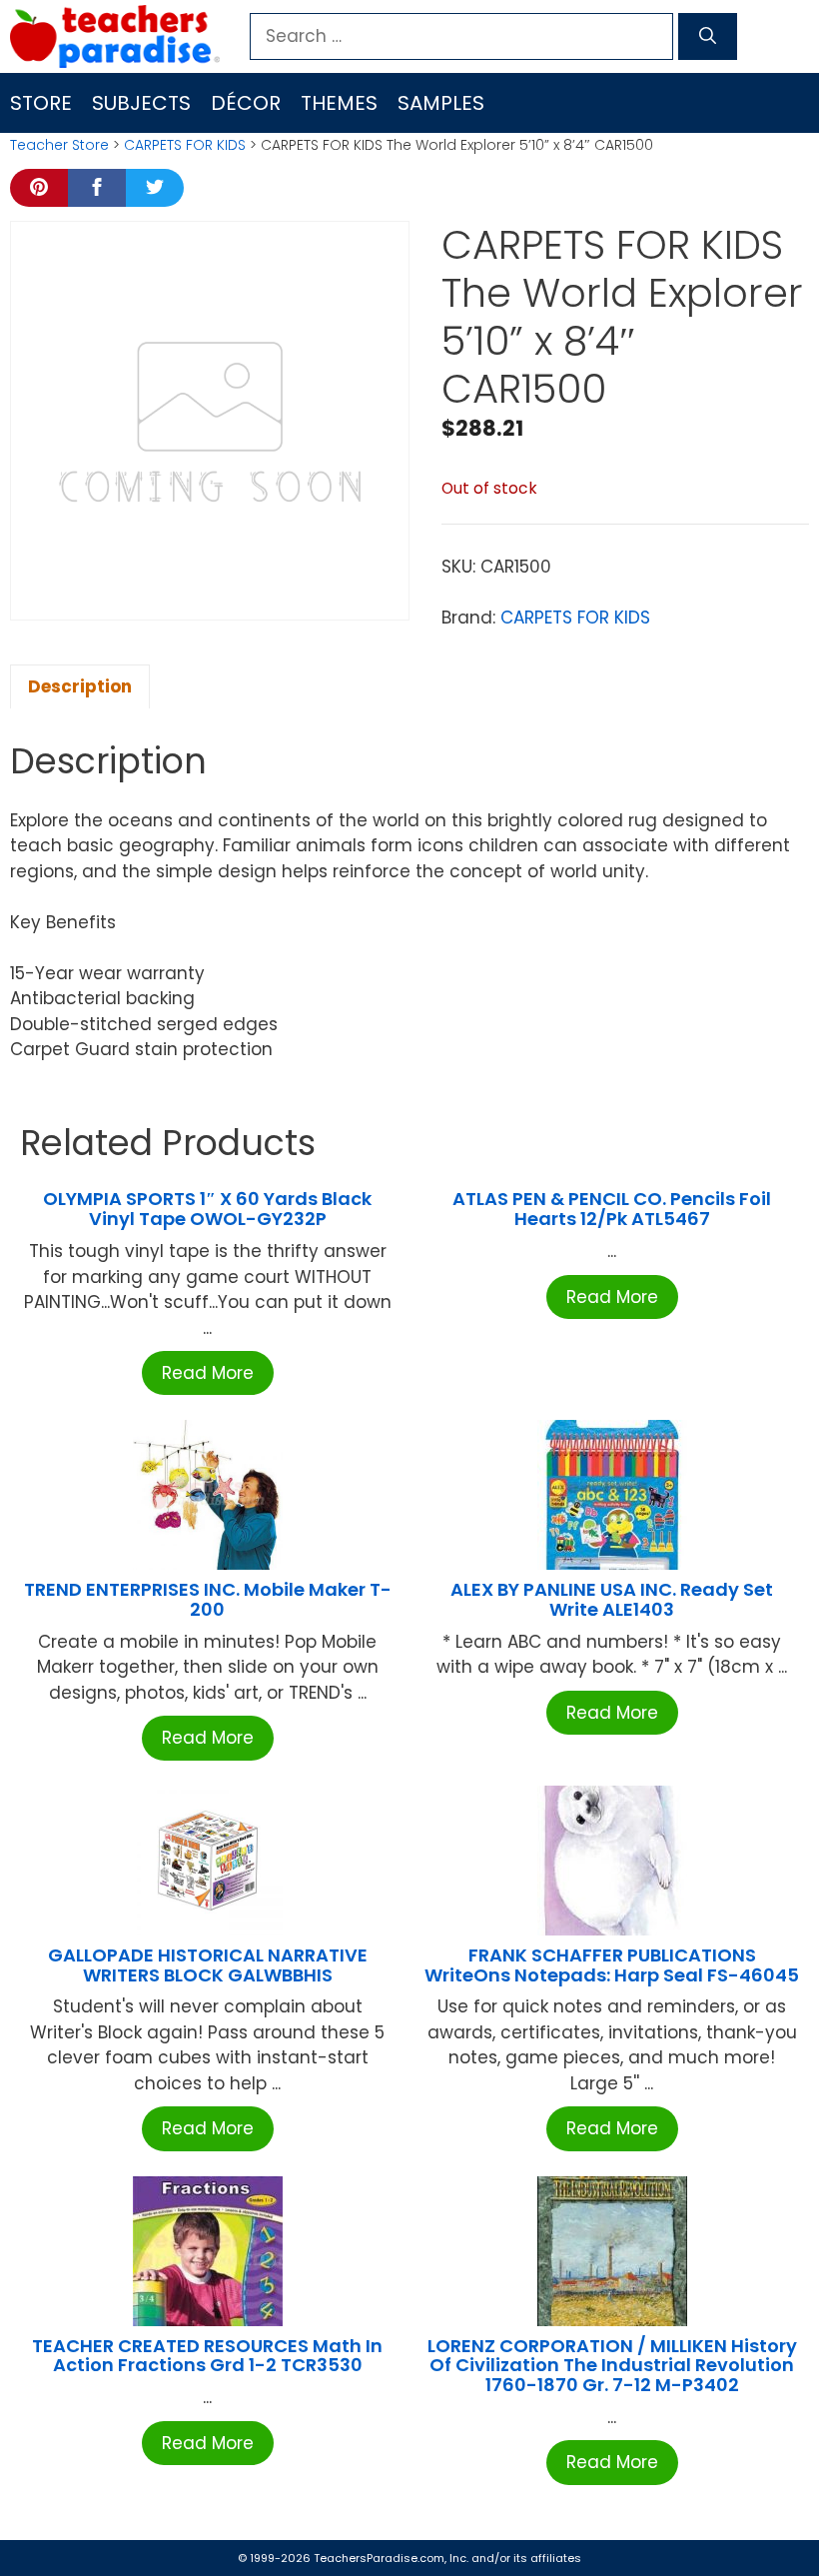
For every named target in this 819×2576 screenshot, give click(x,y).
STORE (41, 103)
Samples (441, 103)
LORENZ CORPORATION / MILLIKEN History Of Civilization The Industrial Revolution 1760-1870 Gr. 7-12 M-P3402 (612, 2366)
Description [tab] (80, 686)
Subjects (141, 103)
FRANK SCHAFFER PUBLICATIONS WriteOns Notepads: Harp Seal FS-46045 (612, 1965)
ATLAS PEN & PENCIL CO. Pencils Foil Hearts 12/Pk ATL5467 (612, 1209)
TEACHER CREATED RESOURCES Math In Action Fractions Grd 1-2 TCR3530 (207, 2356)
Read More (208, 1373)
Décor (246, 103)
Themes (339, 103)
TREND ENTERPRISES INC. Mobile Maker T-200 (208, 1599)
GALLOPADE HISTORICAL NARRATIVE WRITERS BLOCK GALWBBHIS (208, 1965)
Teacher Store (59, 145)
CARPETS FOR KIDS (185, 145)
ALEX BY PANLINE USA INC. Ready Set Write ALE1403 (612, 1599)
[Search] (708, 37)
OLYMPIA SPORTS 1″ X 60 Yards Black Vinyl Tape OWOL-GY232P (207, 1209)
